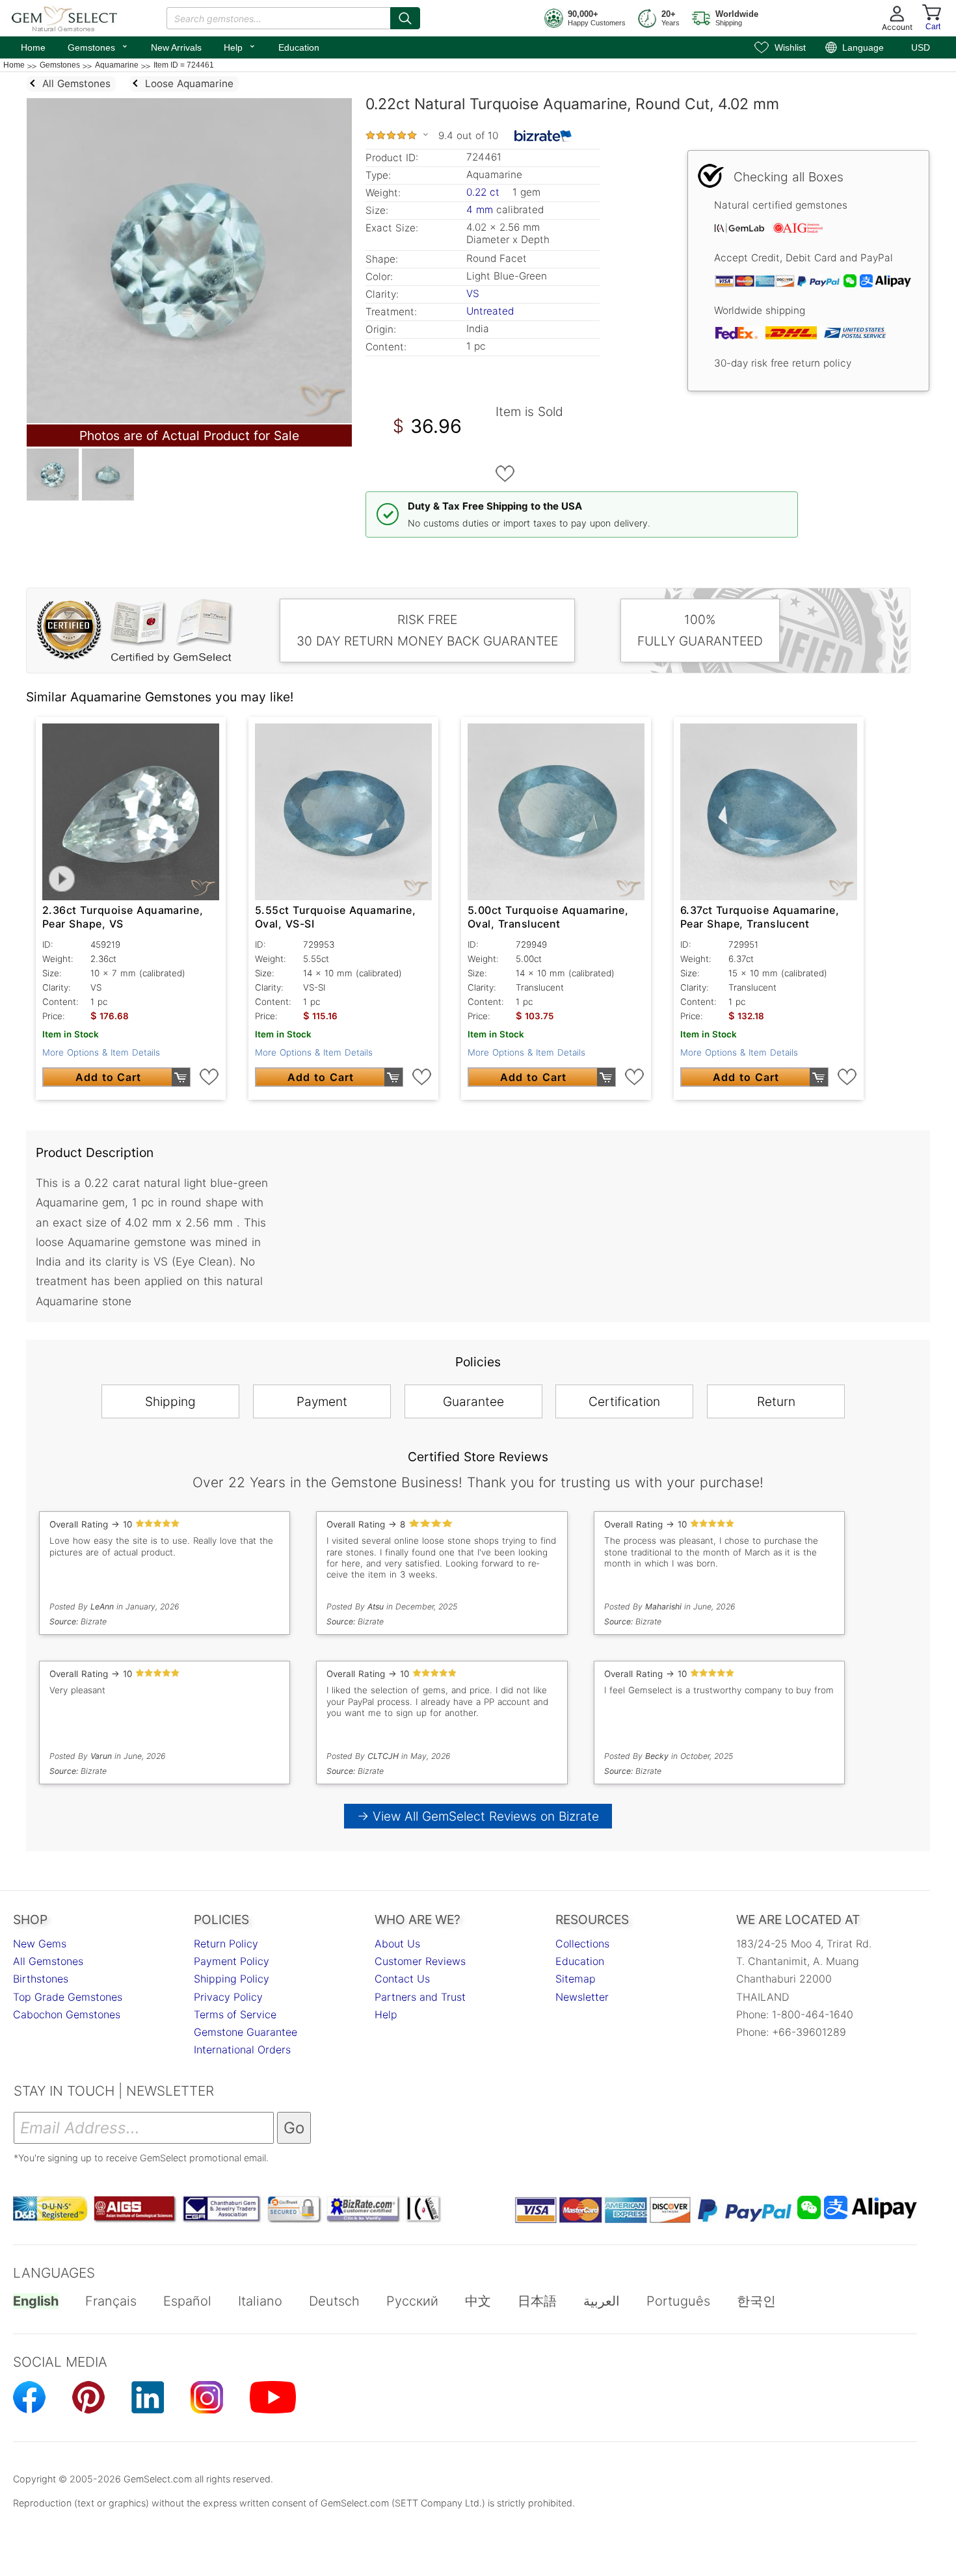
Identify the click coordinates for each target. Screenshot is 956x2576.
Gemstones (98, 46)
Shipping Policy (232, 1979)
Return (776, 1401)
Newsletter (582, 1997)
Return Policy (226, 1944)
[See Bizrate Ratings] (543, 136)
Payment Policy (232, 1961)
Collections (582, 1944)
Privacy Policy (228, 1997)
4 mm (480, 210)
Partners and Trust (420, 1997)
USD (921, 47)
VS (473, 293)
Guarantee (473, 1401)
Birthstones (41, 1979)
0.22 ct (485, 192)
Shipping (170, 1401)
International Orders (242, 2049)
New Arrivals (176, 47)
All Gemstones (48, 1961)
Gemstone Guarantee (246, 2032)
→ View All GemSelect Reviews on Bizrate (478, 1816)
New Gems (40, 1944)
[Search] (405, 18)
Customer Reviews (420, 1961)
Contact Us (402, 1979)
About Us (397, 1944)
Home (33, 47)
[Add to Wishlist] (505, 474)
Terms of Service (235, 2014)
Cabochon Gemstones (67, 2014)
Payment (322, 1401)
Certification (624, 1401)
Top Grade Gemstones (68, 1997)
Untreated (490, 311)
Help (240, 46)
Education (299, 47)
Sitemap (576, 1979)
